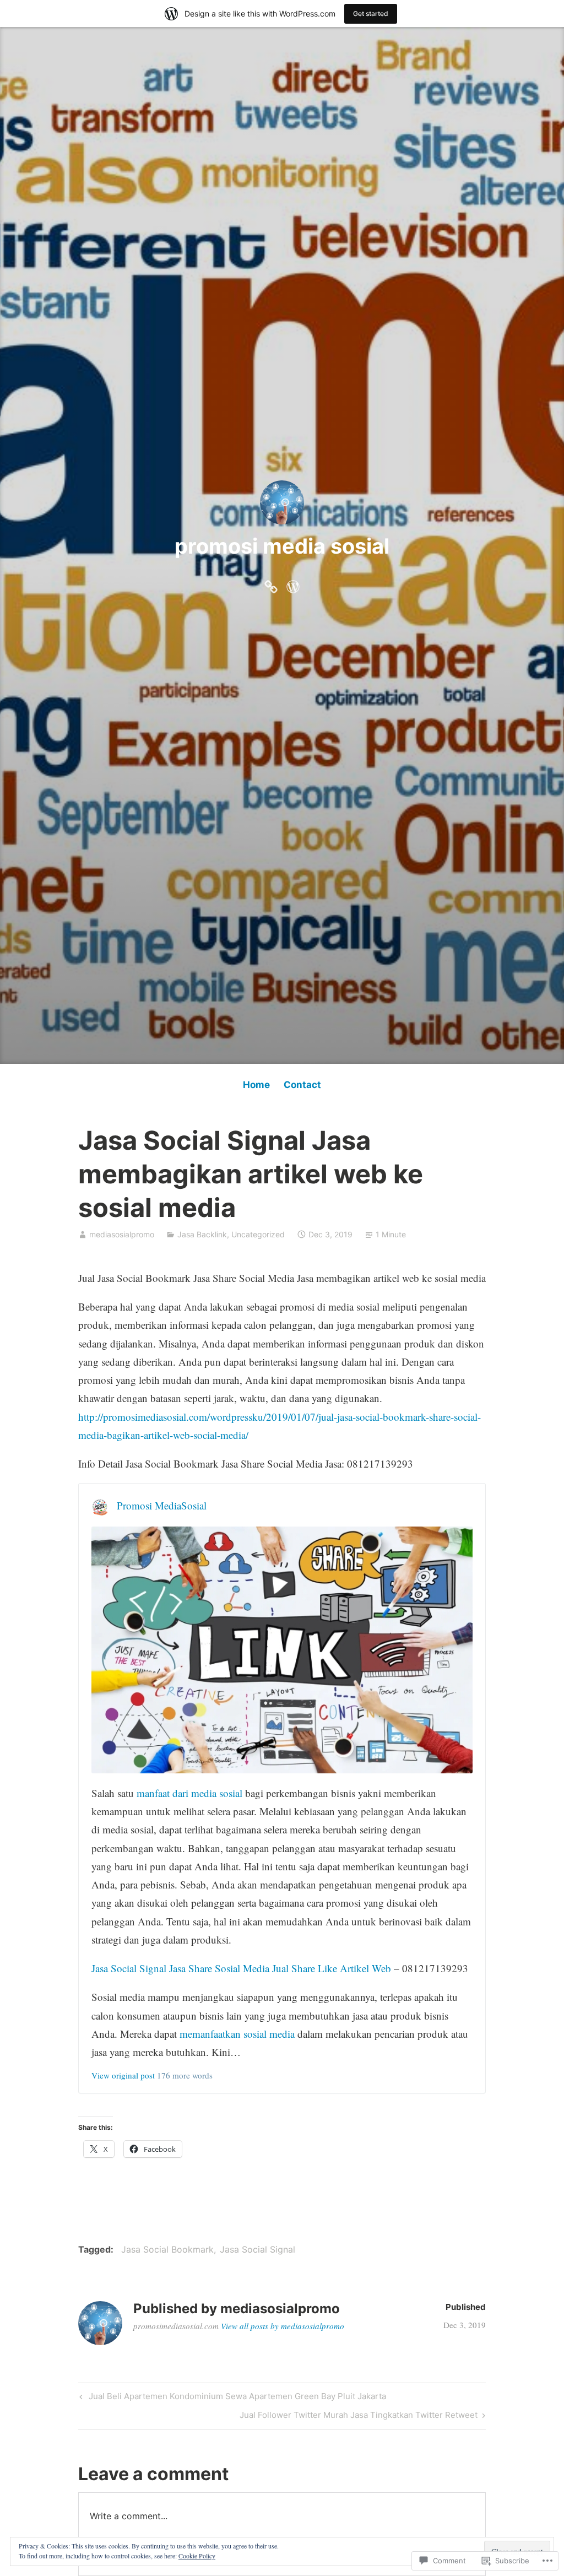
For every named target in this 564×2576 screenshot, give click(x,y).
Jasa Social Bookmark (167, 2249)
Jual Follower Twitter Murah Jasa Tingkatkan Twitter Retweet (359, 2417)
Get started (371, 13)
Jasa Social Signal (257, 2249)
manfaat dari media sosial (189, 1793)
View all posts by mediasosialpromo (283, 2326)
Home (256, 1085)
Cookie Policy (197, 2556)
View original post (123, 2075)
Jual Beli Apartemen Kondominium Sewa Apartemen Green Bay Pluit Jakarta (231, 2398)
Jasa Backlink (202, 1234)
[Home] (271, 584)
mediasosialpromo (122, 1234)
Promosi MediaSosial (162, 1505)
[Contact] (293, 584)
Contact (302, 1085)
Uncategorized (258, 1234)
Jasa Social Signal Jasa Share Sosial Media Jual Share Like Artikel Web (241, 1968)
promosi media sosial (282, 546)
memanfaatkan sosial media (237, 2034)
